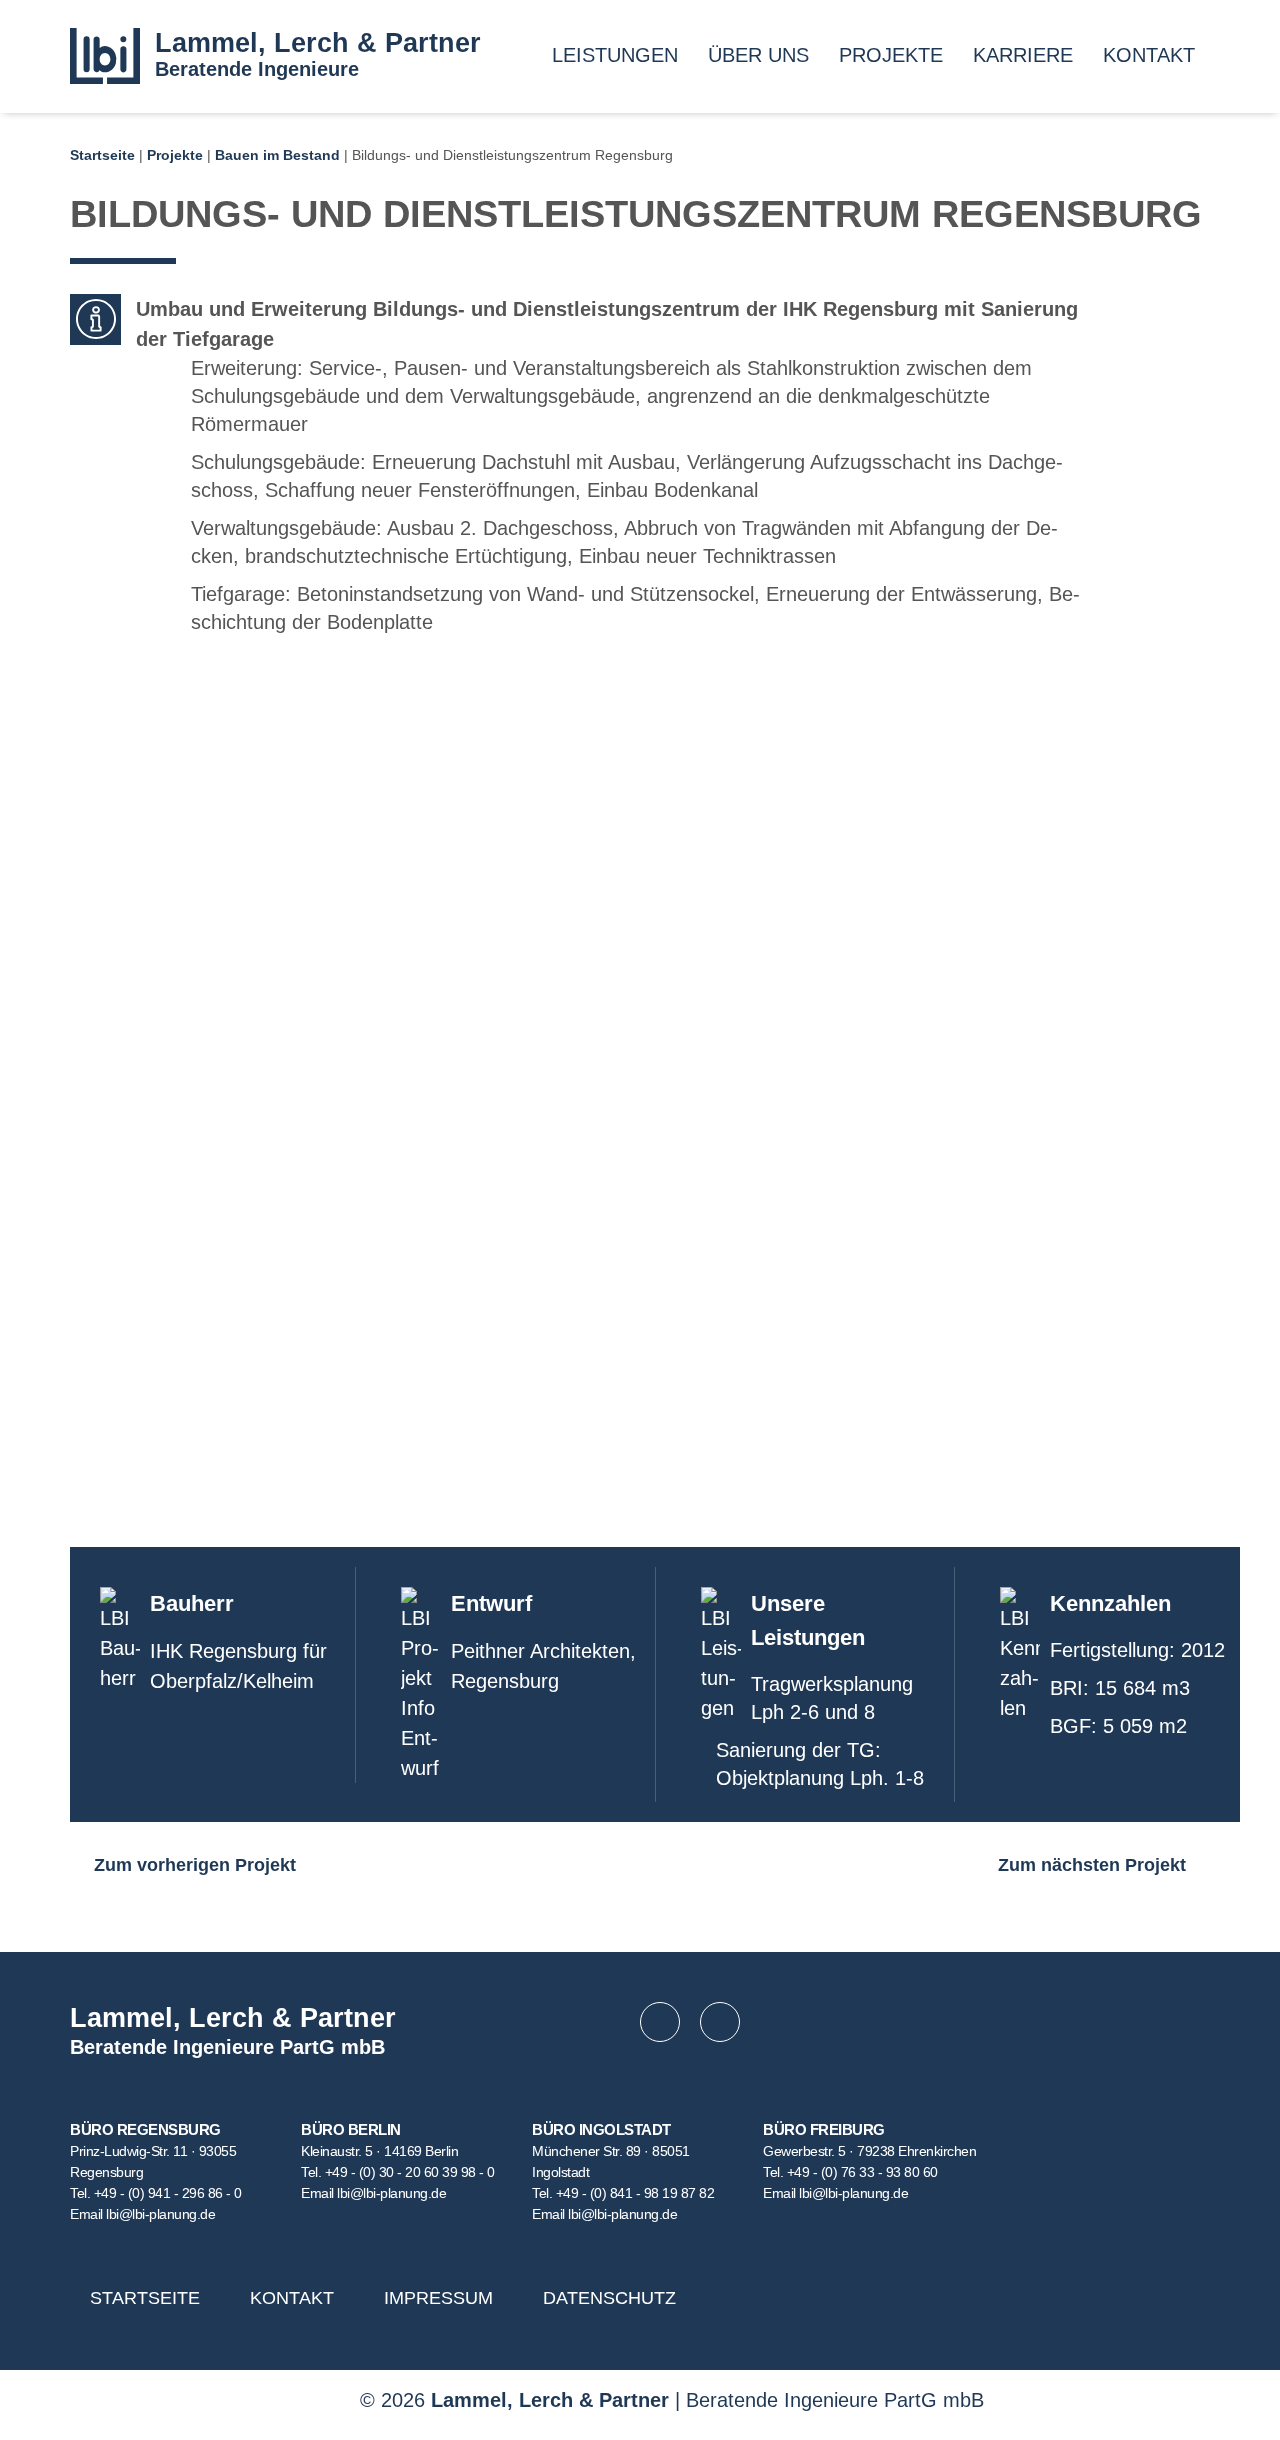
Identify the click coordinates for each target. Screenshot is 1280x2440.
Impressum (438, 2298)
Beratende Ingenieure (257, 69)
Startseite (102, 155)
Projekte (891, 55)
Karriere (1023, 55)
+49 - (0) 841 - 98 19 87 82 (635, 2193)
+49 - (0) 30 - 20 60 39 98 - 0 (410, 2172)
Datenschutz (609, 2298)
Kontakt (1149, 55)
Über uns (758, 55)
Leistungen (615, 55)
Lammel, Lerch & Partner (318, 43)
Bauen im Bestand (277, 155)
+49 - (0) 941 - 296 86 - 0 (168, 2193)
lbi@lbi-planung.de (160, 2214)
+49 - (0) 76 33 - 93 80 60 (862, 2172)
